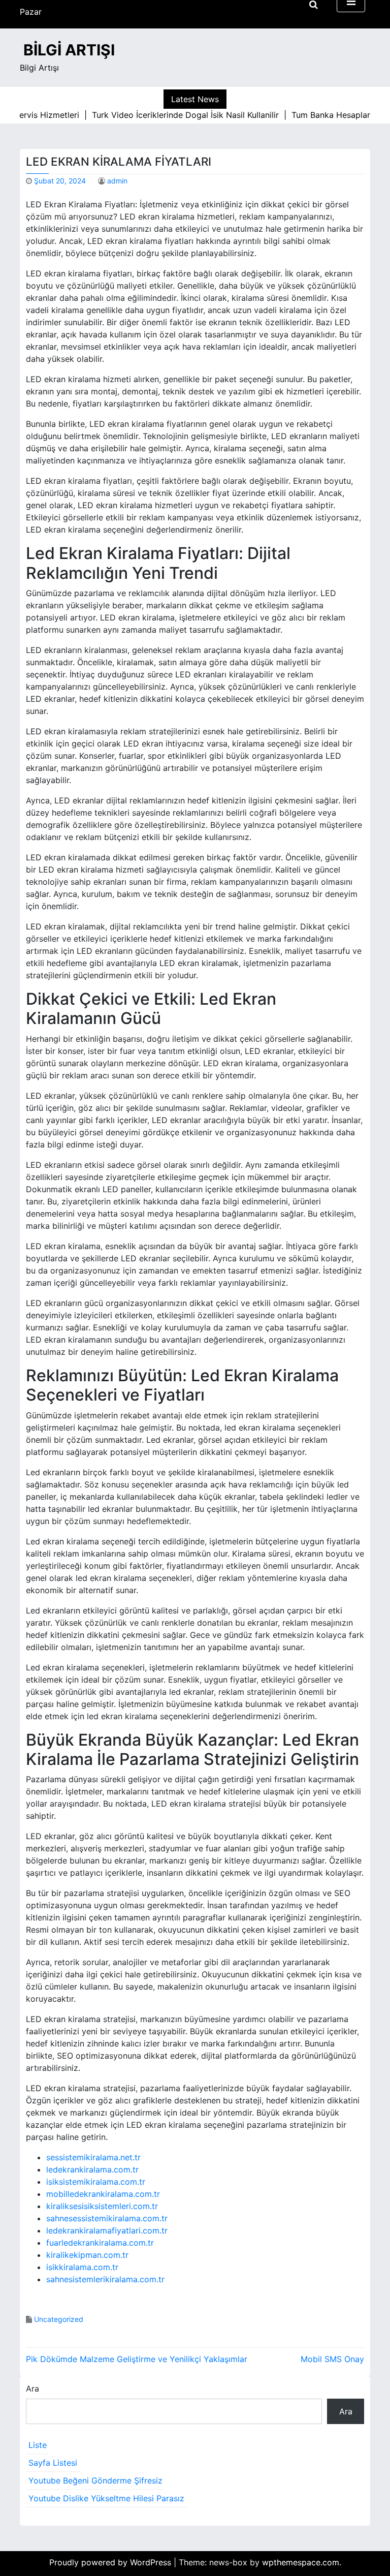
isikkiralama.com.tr (82, 2267)
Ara (32, 2388)
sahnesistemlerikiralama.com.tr (105, 2279)
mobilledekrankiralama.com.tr (103, 2194)
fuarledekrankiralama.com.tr (100, 2243)
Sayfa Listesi (53, 2463)
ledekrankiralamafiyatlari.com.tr (107, 2230)
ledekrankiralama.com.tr (92, 2169)
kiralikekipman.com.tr (87, 2255)
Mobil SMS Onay (332, 2359)
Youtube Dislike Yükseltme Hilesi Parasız (106, 2498)
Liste (38, 2445)
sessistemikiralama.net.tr (93, 2157)
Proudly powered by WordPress (111, 2562)
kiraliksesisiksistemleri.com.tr (102, 2206)
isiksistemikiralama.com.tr (96, 2182)
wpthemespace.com (301, 2562)
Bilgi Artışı (69, 50)
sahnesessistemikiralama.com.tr (107, 2218)
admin (117, 181)
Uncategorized (59, 2319)
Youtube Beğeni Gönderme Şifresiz (95, 2480)
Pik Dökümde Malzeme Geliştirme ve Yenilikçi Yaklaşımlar (137, 2359)
